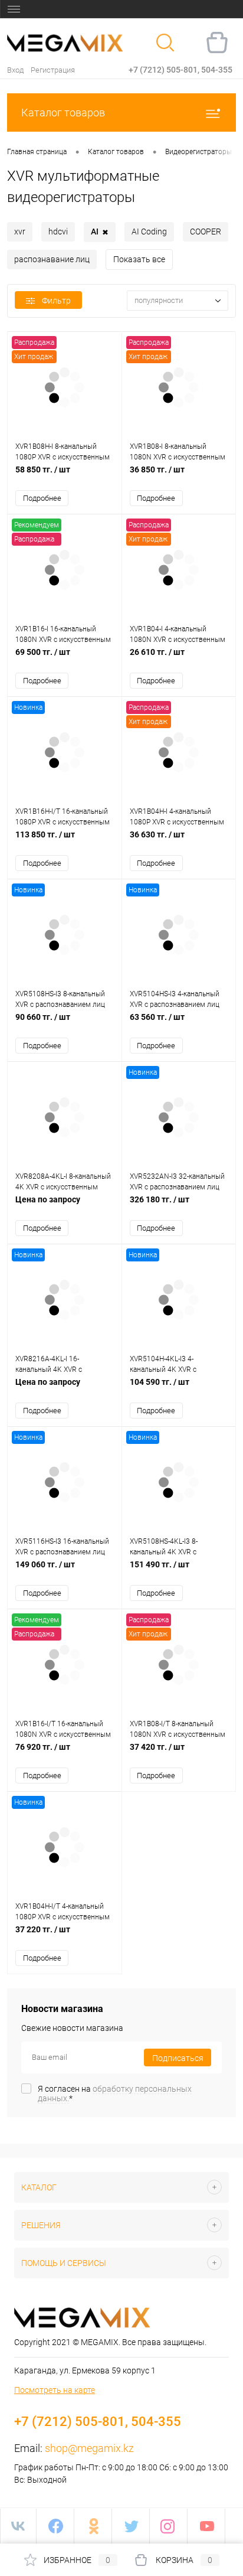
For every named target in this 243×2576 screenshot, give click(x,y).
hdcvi (58, 231)
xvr (20, 231)
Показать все (139, 259)
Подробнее (42, 498)
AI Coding (149, 231)
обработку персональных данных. (115, 2094)
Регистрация (53, 70)
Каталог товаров (63, 113)
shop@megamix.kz (89, 2448)
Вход (15, 70)
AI (100, 232)
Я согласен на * (115, 2094)
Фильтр (56, 301)
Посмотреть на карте (55, 2390)
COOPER (206, 231)
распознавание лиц (52, 259)
